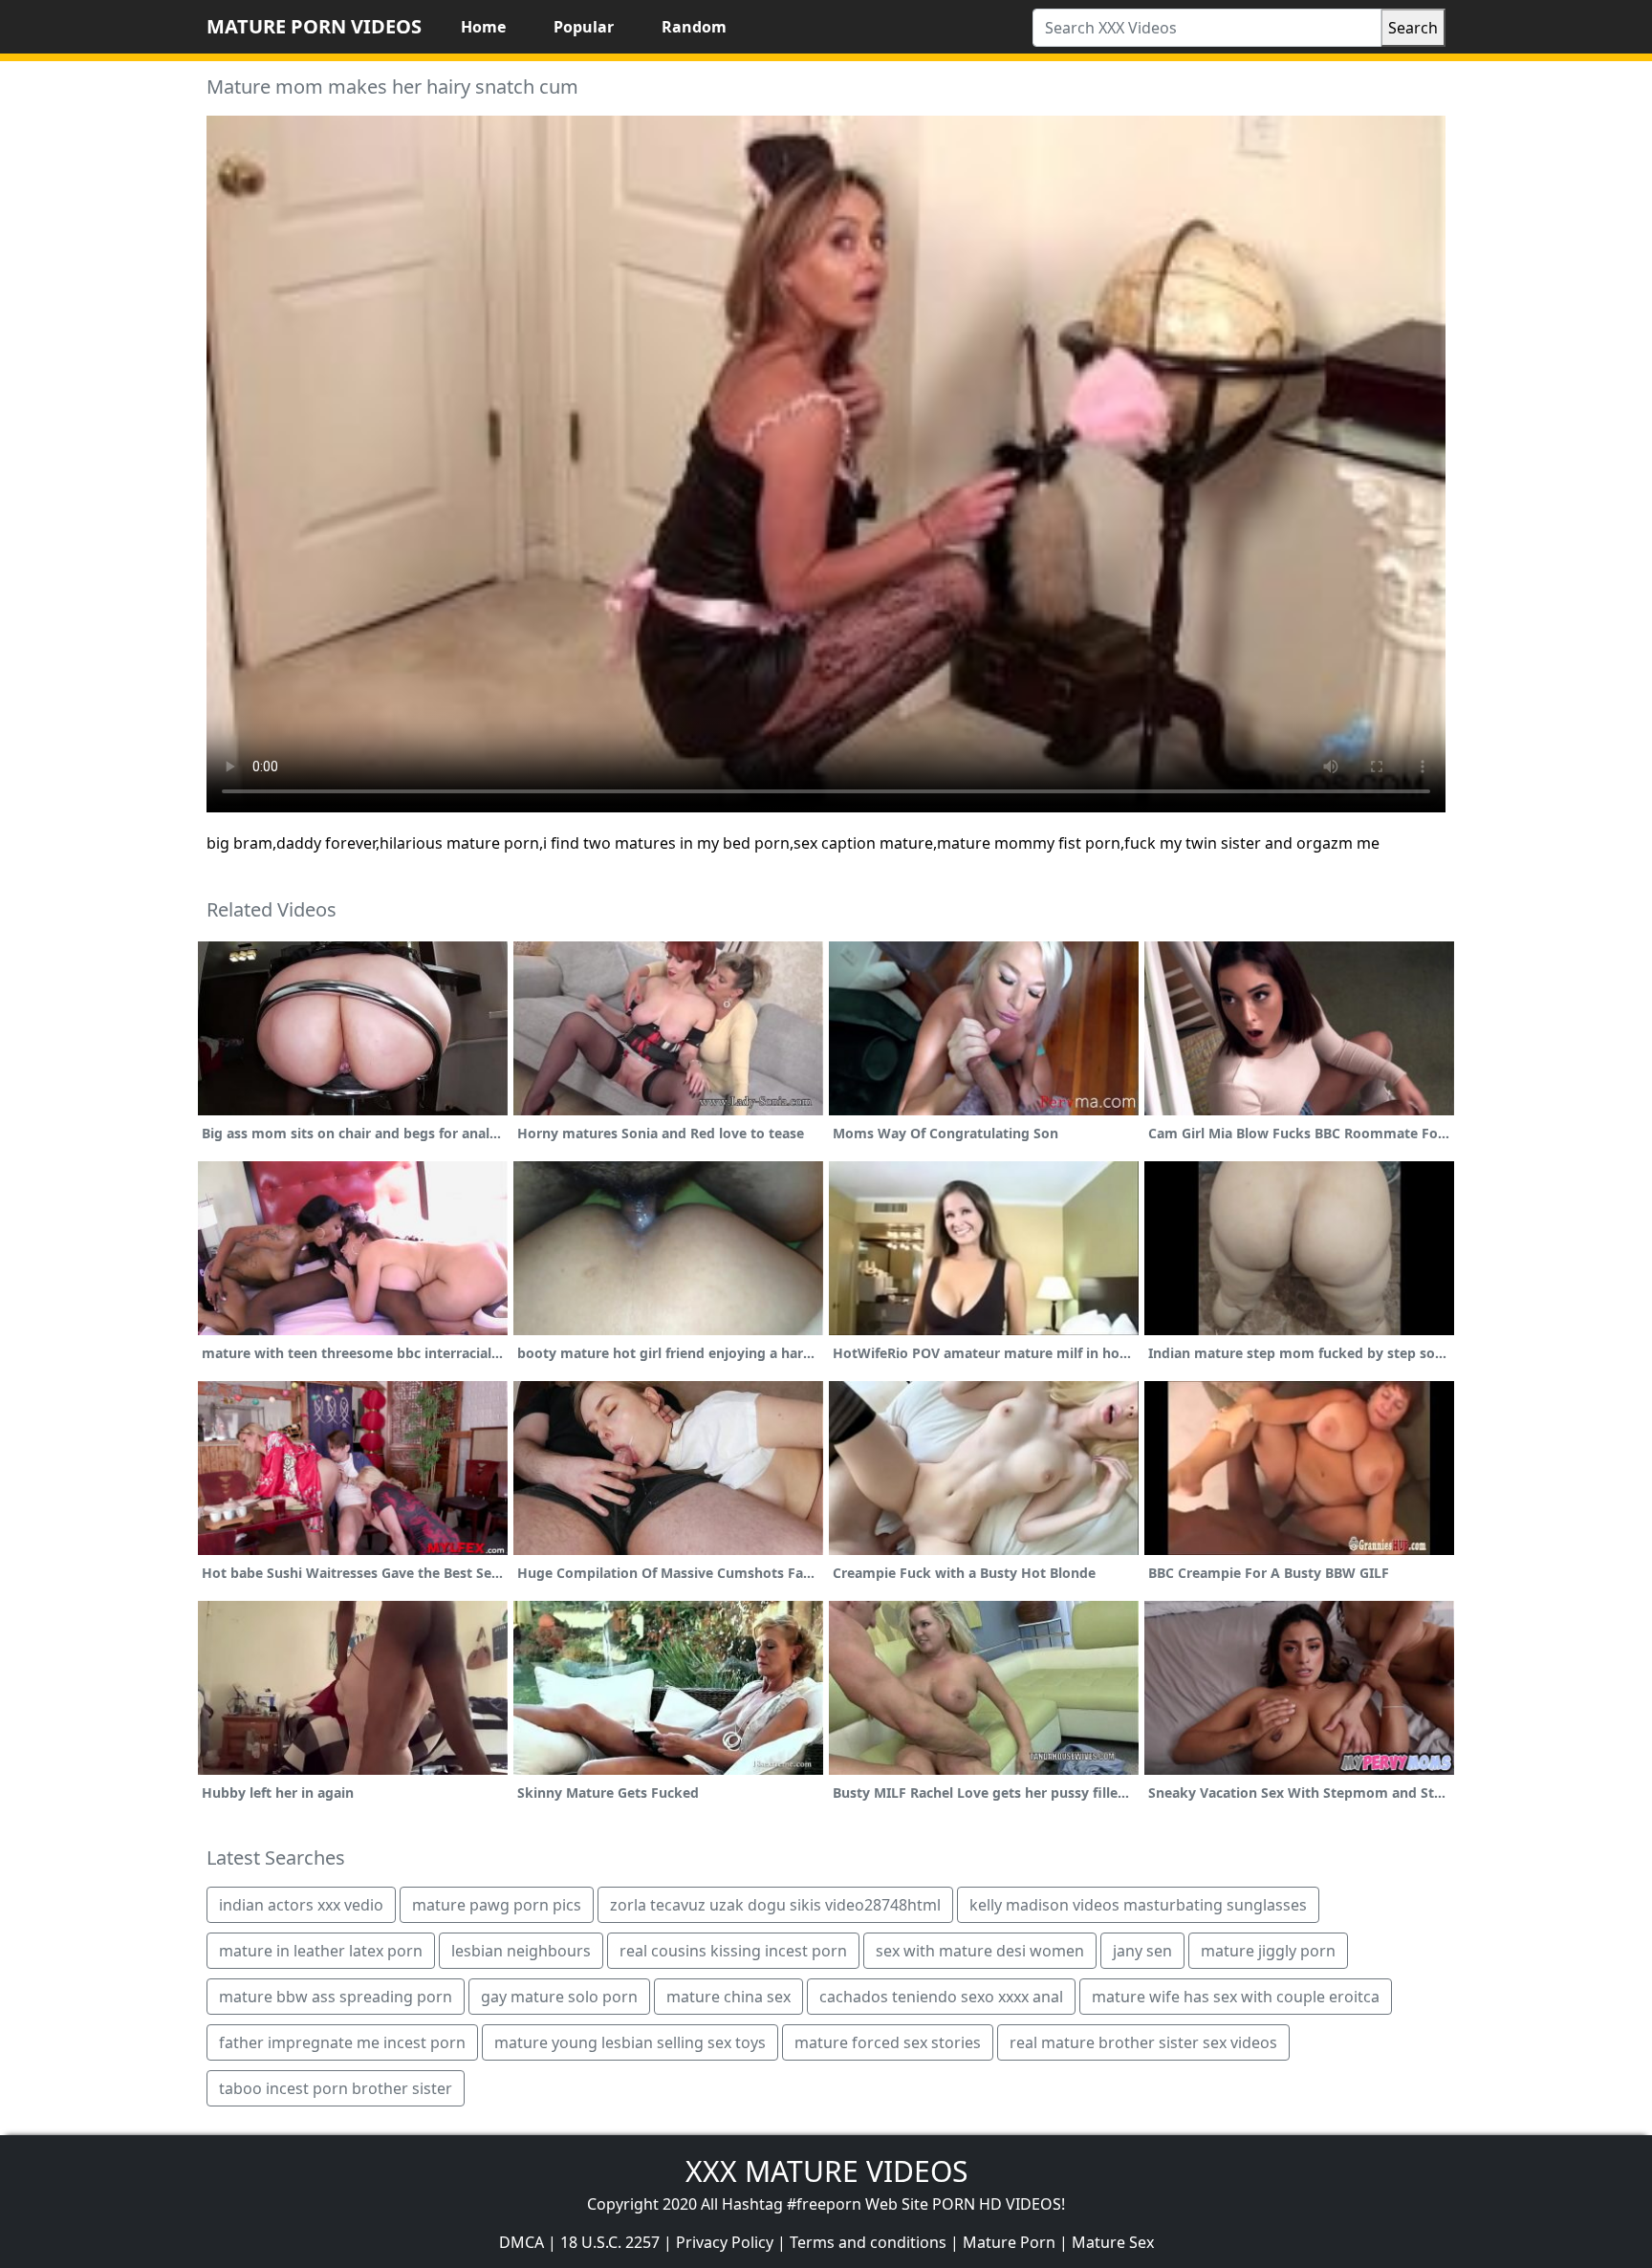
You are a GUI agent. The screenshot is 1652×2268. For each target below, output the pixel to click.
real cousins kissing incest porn (733, 1951)
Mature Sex (1113, 2242)
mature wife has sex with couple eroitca (1236, 1997)
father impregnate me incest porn (342, 2042)
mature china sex (728, 1997)
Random (694, 27)
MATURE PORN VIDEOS (314, 26)
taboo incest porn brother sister (336, 2088)
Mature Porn (1009, 2242)
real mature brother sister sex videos (1143, 2042)
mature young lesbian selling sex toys (630, 2042)
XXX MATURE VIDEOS (826, 2171)
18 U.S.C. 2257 (610, 2242)
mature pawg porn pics (497, 1905)
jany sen (1142, 1951)
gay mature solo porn (559, 1997)
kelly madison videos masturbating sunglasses (1138, 1905)
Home (483, 27)
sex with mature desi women (980, 1951)
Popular (584, 27)
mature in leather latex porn (321, 1951)
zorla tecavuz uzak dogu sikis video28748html (775, 1905)
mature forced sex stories (888, 2042)
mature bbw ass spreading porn (336, 1997)
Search (1413, 28)
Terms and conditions (868, 2242)
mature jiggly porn (1268, 1951)
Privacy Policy (725, 2242)
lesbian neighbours (521, 1951)
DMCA (522, 2242)
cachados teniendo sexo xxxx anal (941, 1997)
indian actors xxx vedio (301, 1905)
